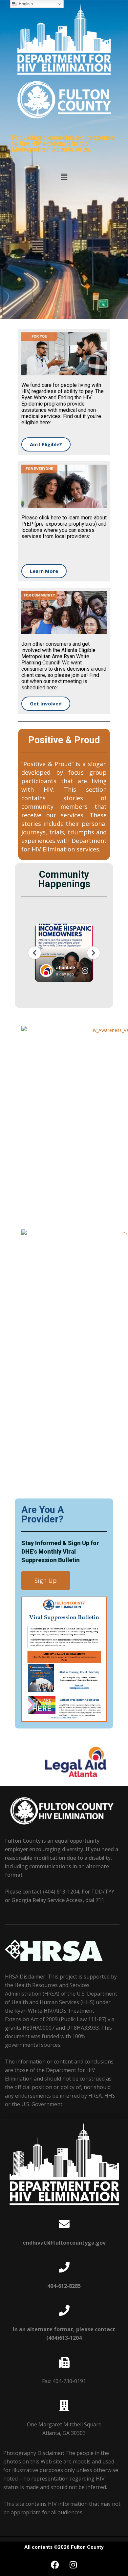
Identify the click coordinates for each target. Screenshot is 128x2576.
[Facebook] (55, 2565)
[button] (64, 177)
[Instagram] (73, 2565)
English (25, 4)
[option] (64, 1763)
